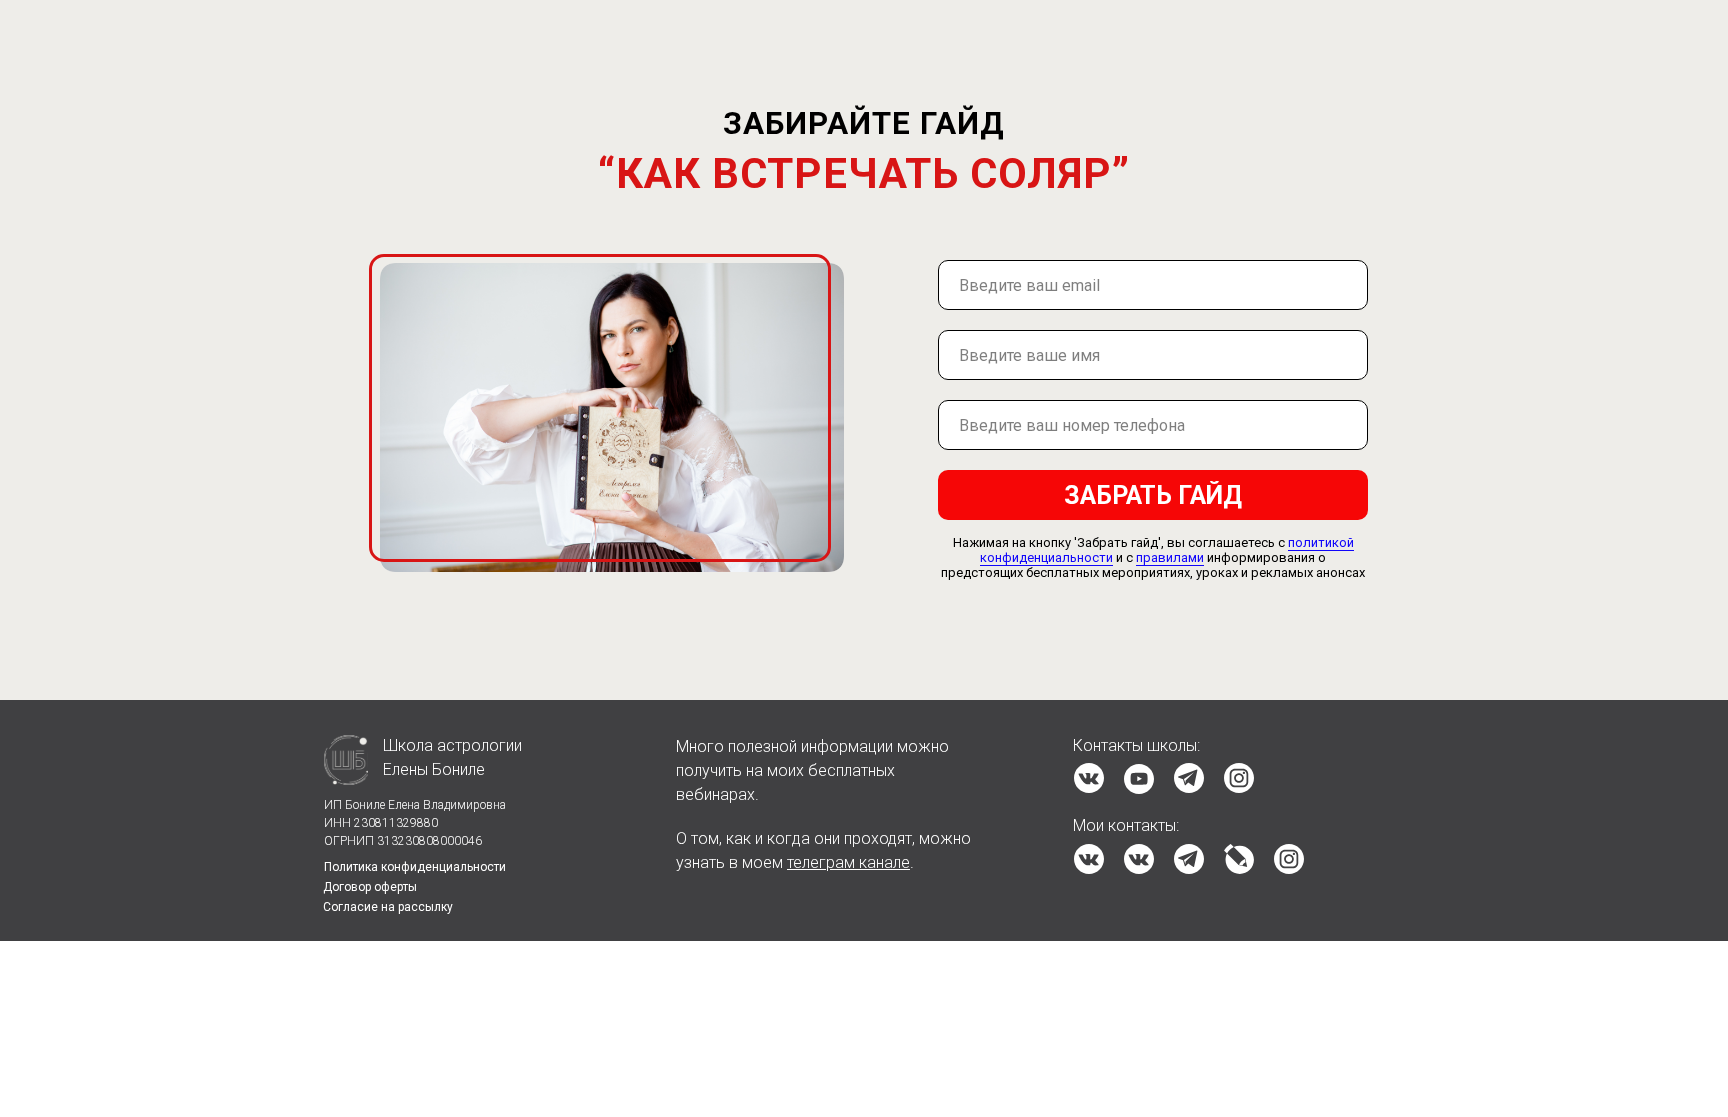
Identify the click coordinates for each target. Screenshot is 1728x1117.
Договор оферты (370, 887)
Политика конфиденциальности (415, 867)
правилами (1170, 557)
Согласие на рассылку (388, 907)
